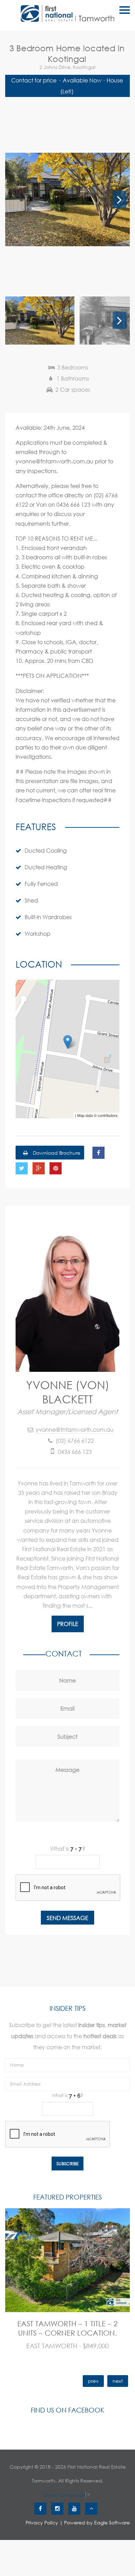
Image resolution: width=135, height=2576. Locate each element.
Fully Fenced (41, 884)
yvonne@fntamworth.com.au (75, 1429)
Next (119, 199)
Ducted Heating (46, 867)
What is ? (68, 1849)
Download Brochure (56, 1153)
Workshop (38, 934)
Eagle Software (112, 2522)
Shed (31, 900)
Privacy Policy (42, 2522)
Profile (68, 1624)
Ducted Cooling (46, 850)
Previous (16, 199)
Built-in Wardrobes (48, 917)
